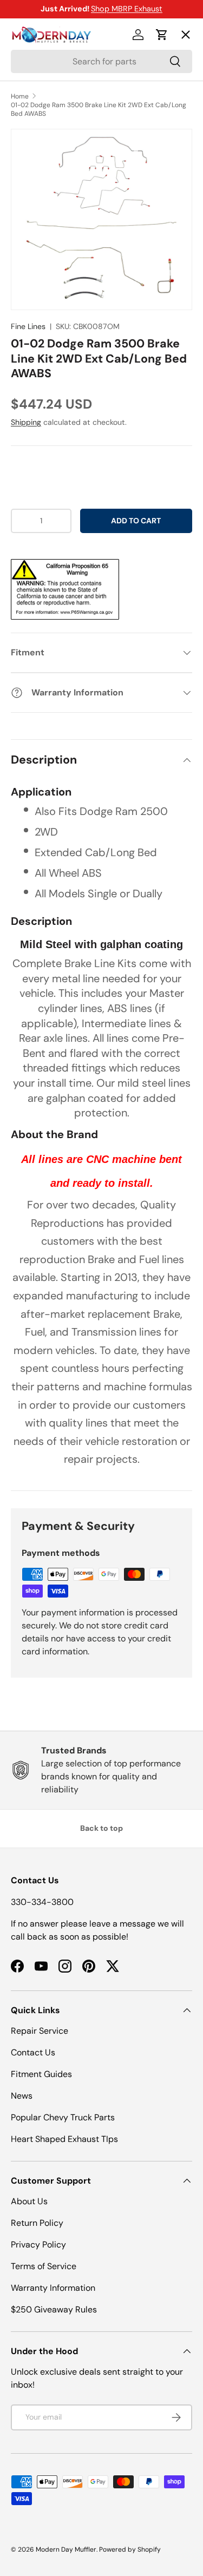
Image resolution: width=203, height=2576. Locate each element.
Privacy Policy (38, 2245)
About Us (29, 2201)
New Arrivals (46, 152)
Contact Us (33, 2052)
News (22, 2096)
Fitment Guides (41, 2074)
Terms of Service (44, 2266)
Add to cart (136, 521)
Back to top (101, 1828)
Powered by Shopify (130, 2549)
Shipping (26, 422)
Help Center (45, 231)
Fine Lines (28, 326)
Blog (28, 192)
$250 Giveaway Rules (54, 2309)
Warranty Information (53, 2288)
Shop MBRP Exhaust (127, 9)
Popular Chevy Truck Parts (63, 2117)
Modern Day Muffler (66, 2549)
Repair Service (40, 2031)
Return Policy (37, 2223)
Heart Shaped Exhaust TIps (64, 2139)
